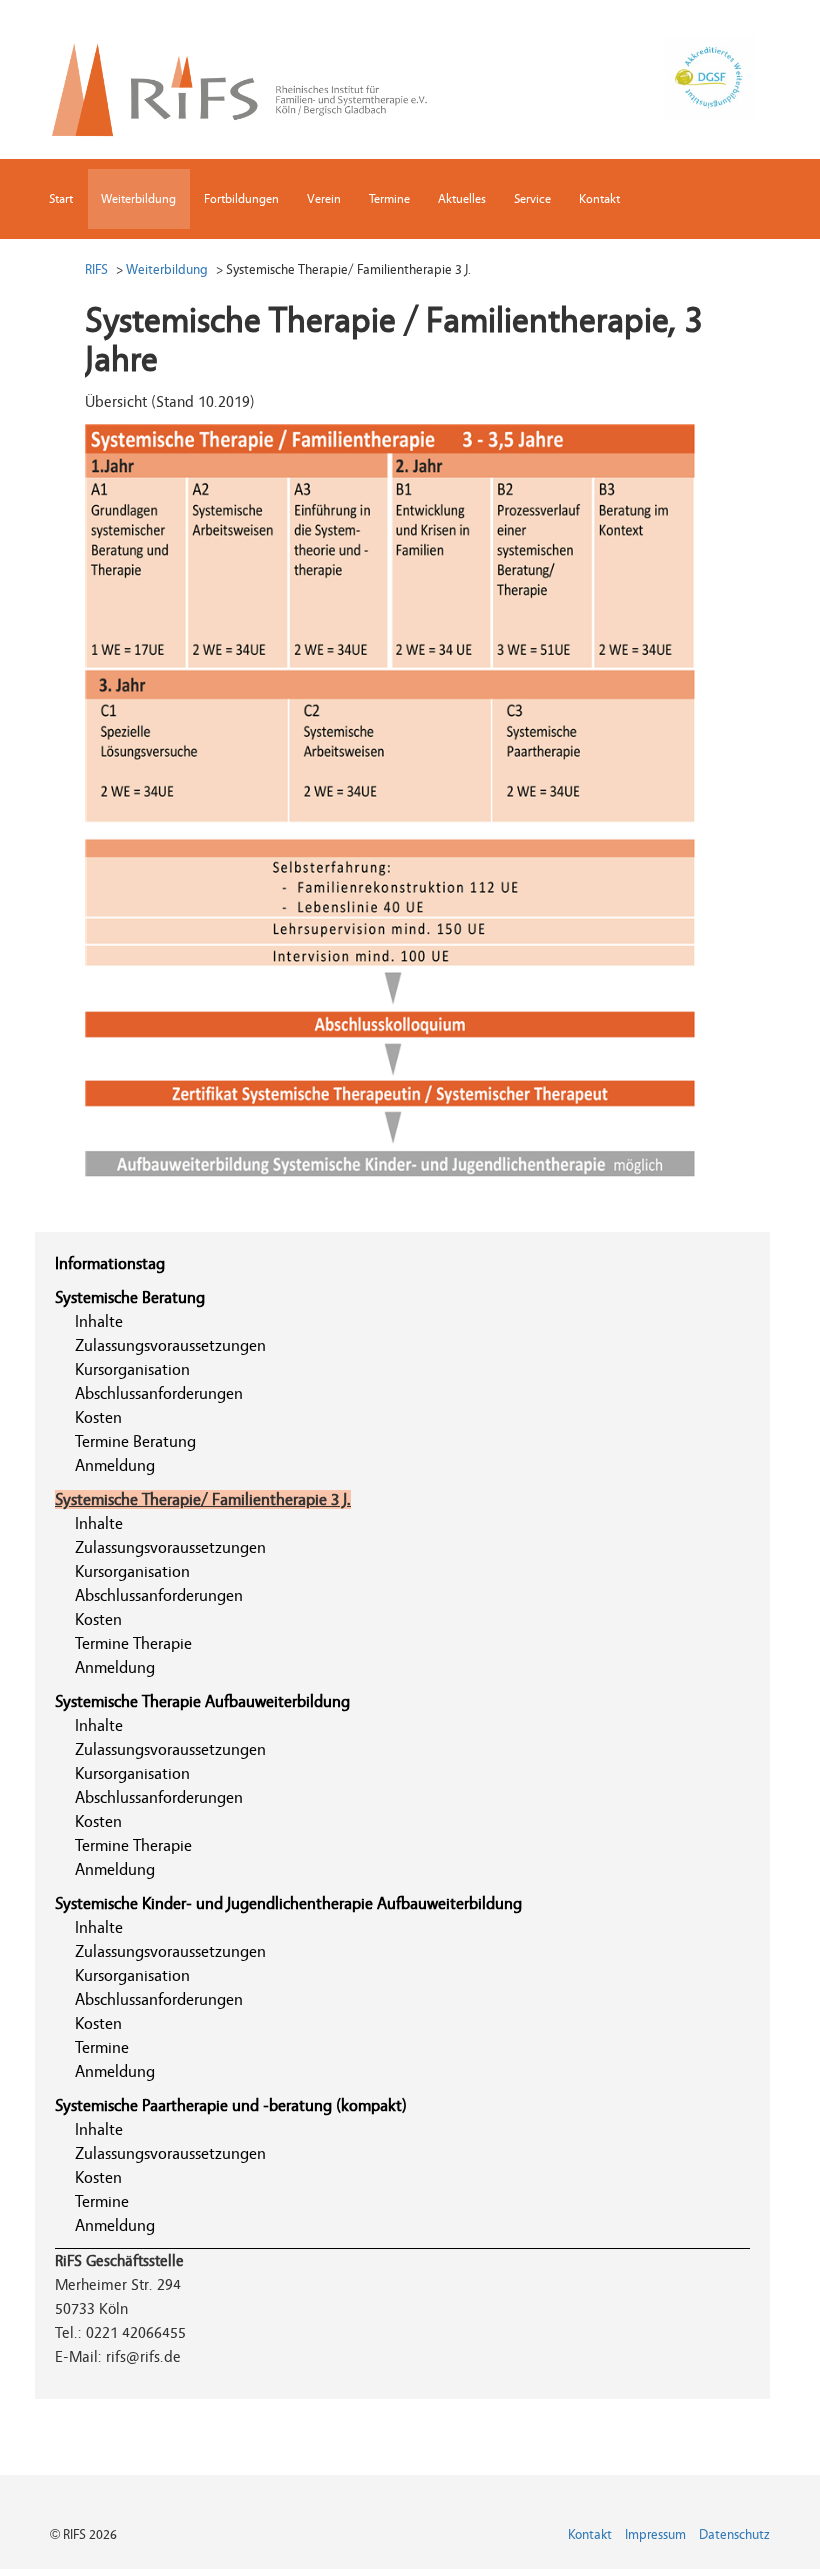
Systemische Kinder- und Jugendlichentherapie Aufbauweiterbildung (288, 1903)
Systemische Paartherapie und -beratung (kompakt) (231, 2105)
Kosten (98, 1417)
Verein (324, 198)
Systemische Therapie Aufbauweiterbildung (202, 1701)
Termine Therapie (133, 1643)
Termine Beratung (135, 1441)
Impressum (655, 2535)
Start (61, 198)
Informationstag (110, 1263)
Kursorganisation (132, 1369)
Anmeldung (115, 1465)
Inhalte (99, 1321)
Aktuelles (462, 198)
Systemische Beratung (130, 1297)
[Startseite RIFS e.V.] (253, 85)
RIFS (96, 269)
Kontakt (599, 198)
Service (532, 198)
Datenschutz (734, 2535)
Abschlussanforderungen (159, 1393)
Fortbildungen (241, 198)
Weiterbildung (138, 198)
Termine (389, 198)
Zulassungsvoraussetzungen (170, 1345)
